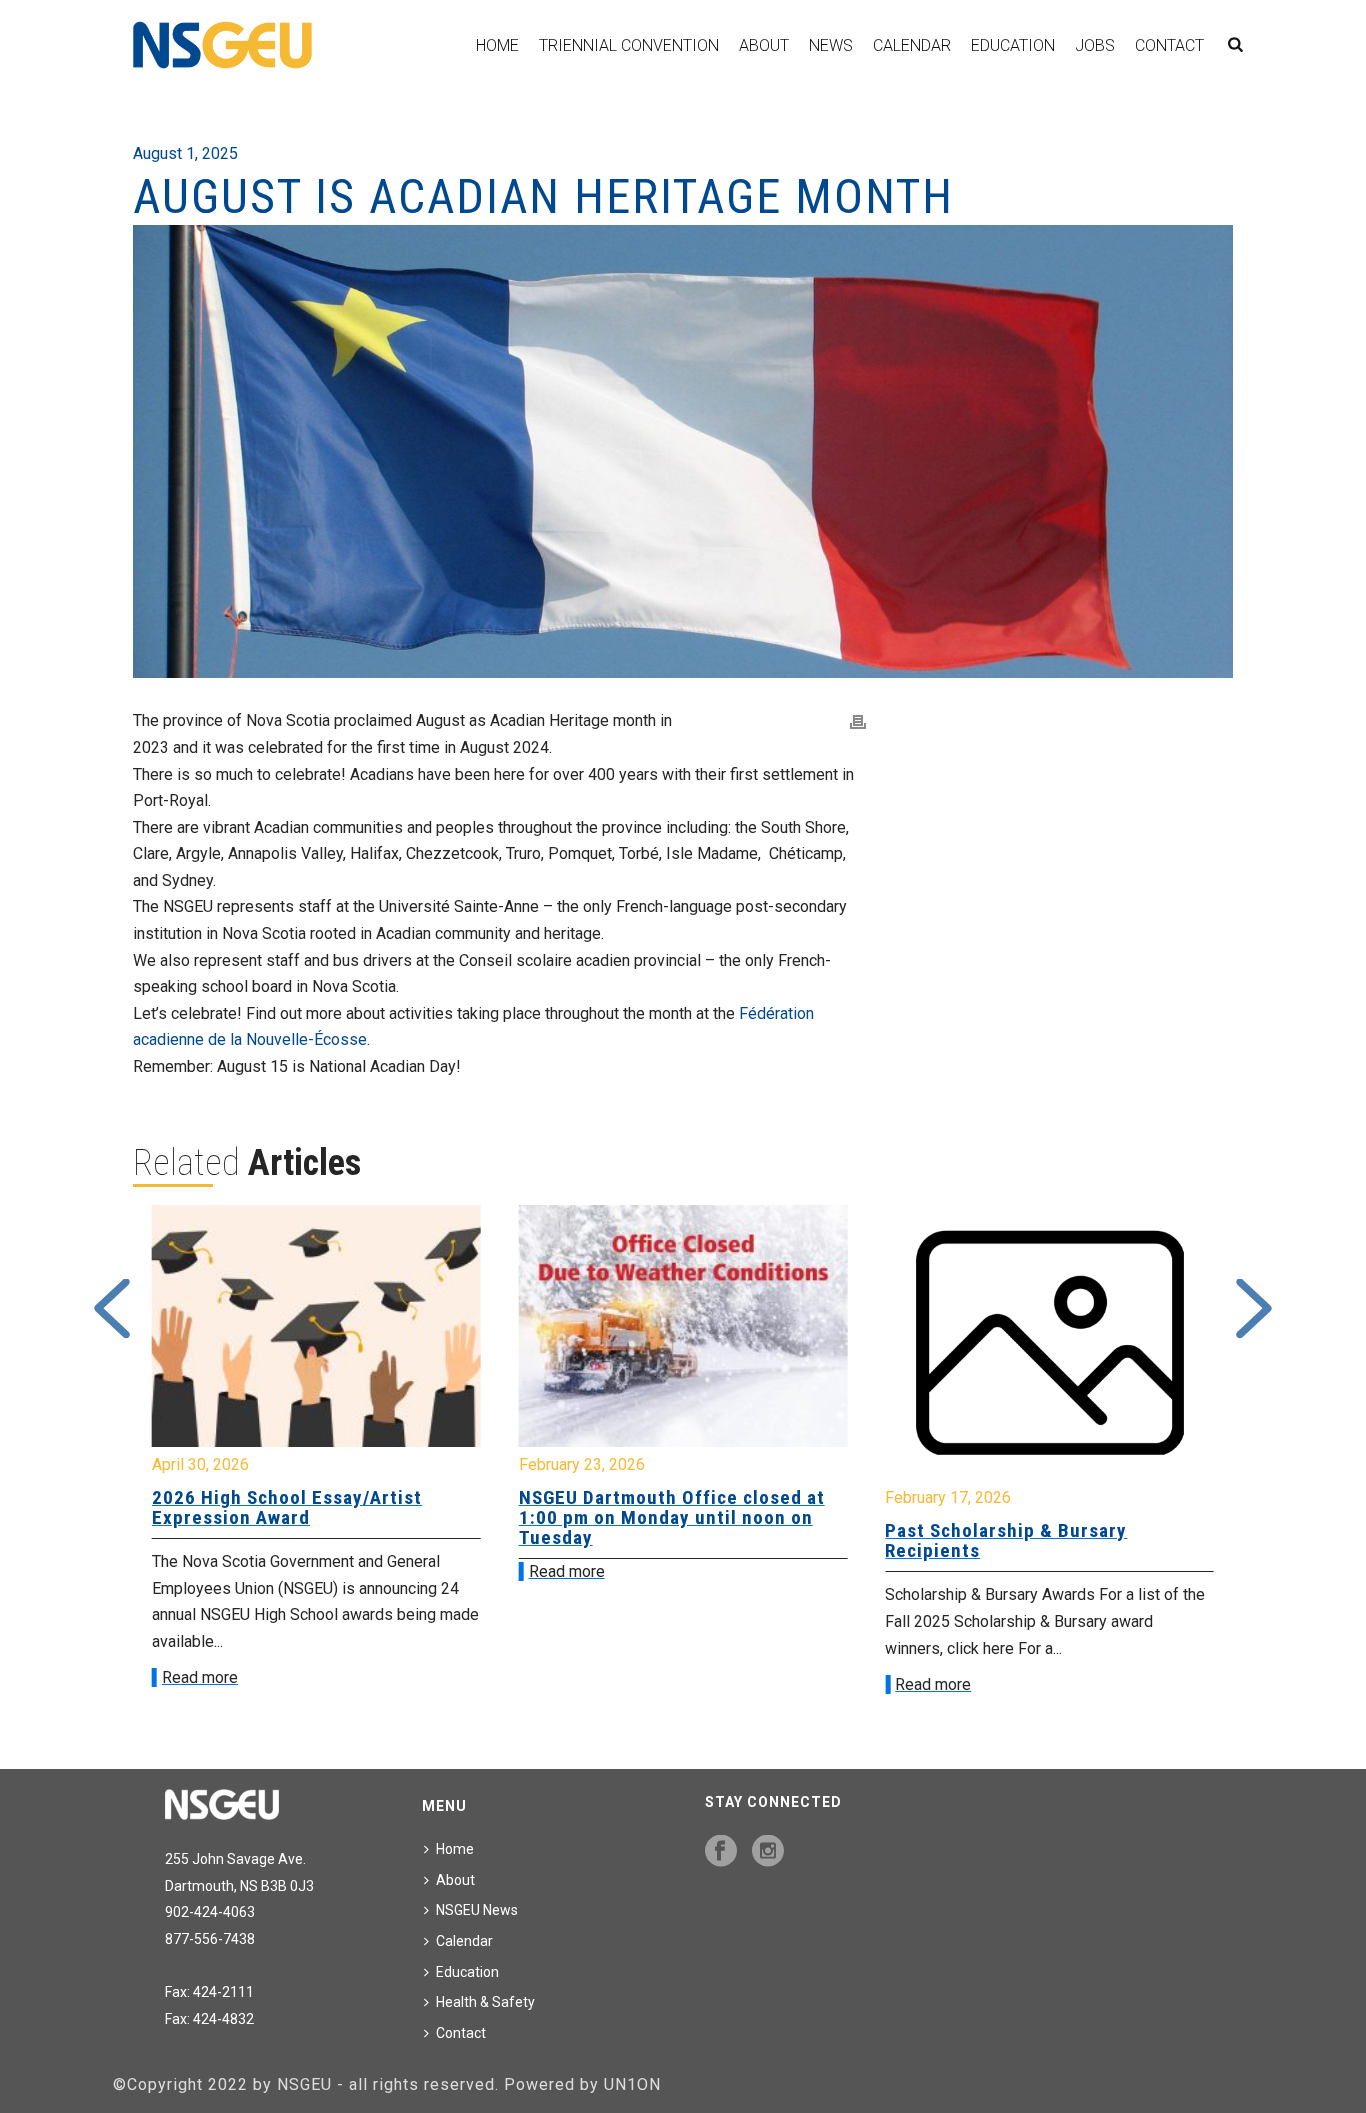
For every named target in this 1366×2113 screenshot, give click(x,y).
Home (497, 45)
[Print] (858, 721)
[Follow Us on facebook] (721, 1852)
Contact (1169, 45)
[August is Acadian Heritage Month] (683, 451)
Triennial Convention (629, 45)
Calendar (912, 45)
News (831, 45)
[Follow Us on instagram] (768, 1852)
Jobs (1095, 45)
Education (1013, 45)
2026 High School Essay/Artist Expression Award (287, 1507)
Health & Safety (485, 2002)
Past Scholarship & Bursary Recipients (1006, 1540)
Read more (200, 1677)
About (764, 45)
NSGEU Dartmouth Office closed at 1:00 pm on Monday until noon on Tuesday (672, 1517)
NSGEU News (477, 1910)
